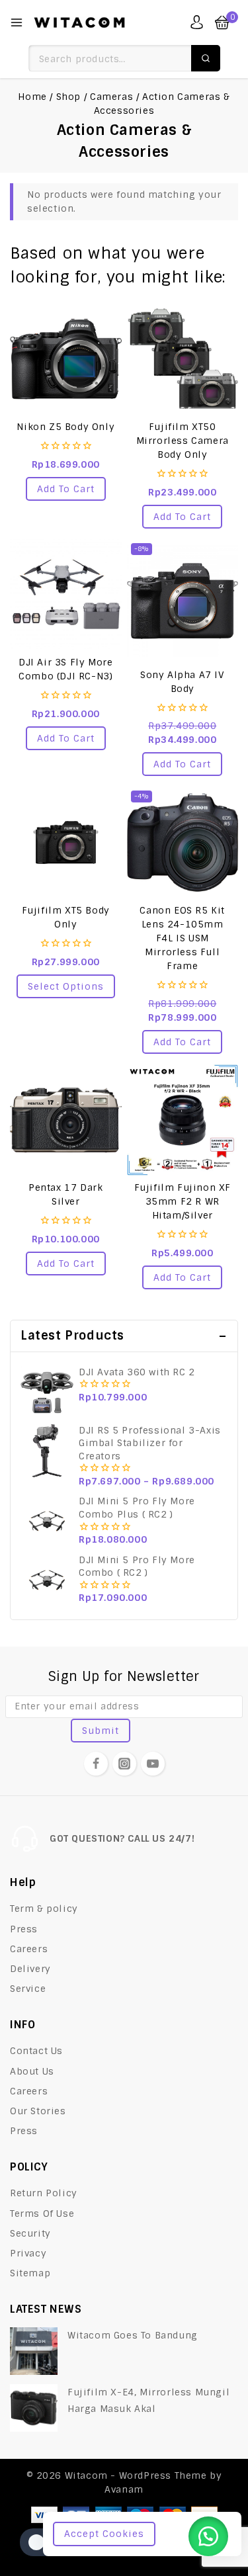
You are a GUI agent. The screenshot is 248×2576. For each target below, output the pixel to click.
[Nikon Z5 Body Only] (66, 359)
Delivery (30, 1969)
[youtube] (153, 1764)
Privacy (28, 2253)
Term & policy (44, 1909)
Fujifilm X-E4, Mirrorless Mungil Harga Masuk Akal (148, 2400)
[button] (66, 489)
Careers (29, 1949)
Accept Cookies (104, 2534)
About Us (32, 2071)
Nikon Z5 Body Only (65, 427)
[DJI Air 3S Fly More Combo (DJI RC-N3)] (66, 595)
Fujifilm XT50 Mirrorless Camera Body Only (183, 441)
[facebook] (96, 1764)
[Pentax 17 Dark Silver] (66, 1120)
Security (30, 2233)
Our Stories (38, 2111)
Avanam (124, 2489)
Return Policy (44, 2193)
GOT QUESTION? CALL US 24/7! (122, 1838)
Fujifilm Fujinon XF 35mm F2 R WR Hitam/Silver (183, 1201)
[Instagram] (124, 1764)
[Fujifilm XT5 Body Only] (66, 842)
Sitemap (30, 2273)
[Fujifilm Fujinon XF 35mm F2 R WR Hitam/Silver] (183, 1120)
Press (24, 1929)
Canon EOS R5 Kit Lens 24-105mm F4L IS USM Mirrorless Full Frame (182, 938)
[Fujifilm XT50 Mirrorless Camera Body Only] (183, 359)
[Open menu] (17, 22)
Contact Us (36, 2051)
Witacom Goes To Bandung (133, 2335)
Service (28, 1989)
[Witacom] (79, 22)
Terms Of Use (42, 2213)
